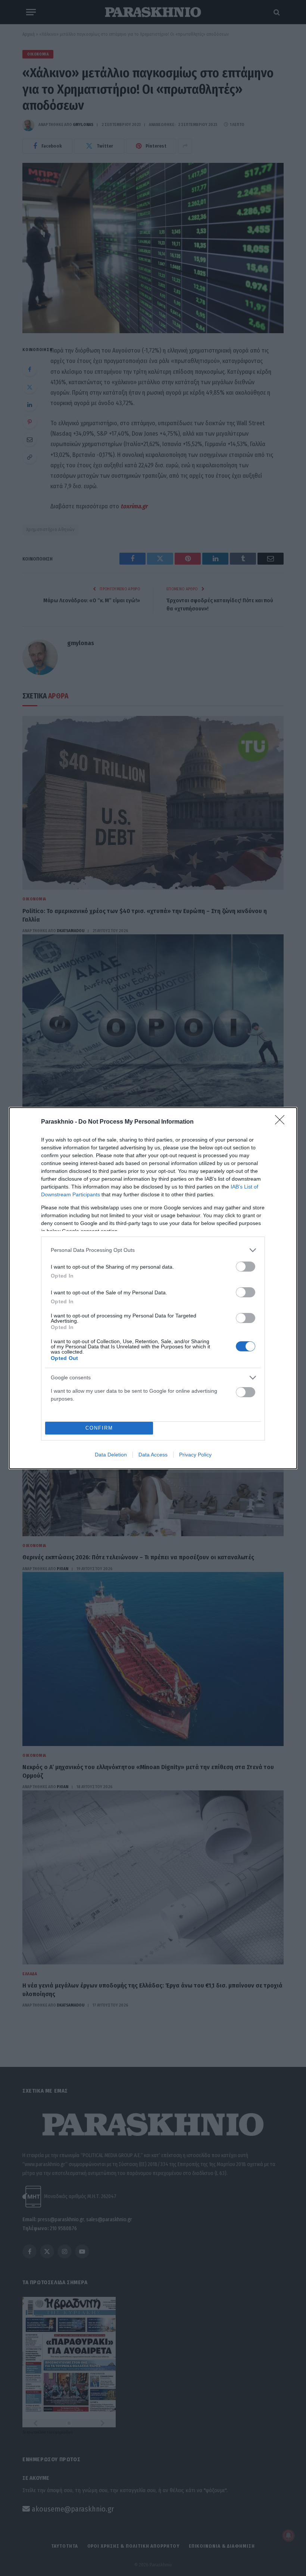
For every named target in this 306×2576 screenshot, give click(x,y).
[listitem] (153, 1250)
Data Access (153, 1455)
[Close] (282, 1122)
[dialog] (153, 1288)
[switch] (246, 1267)
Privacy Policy (195, 1455)
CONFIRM (99, 1428)
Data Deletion (111, 1455)
